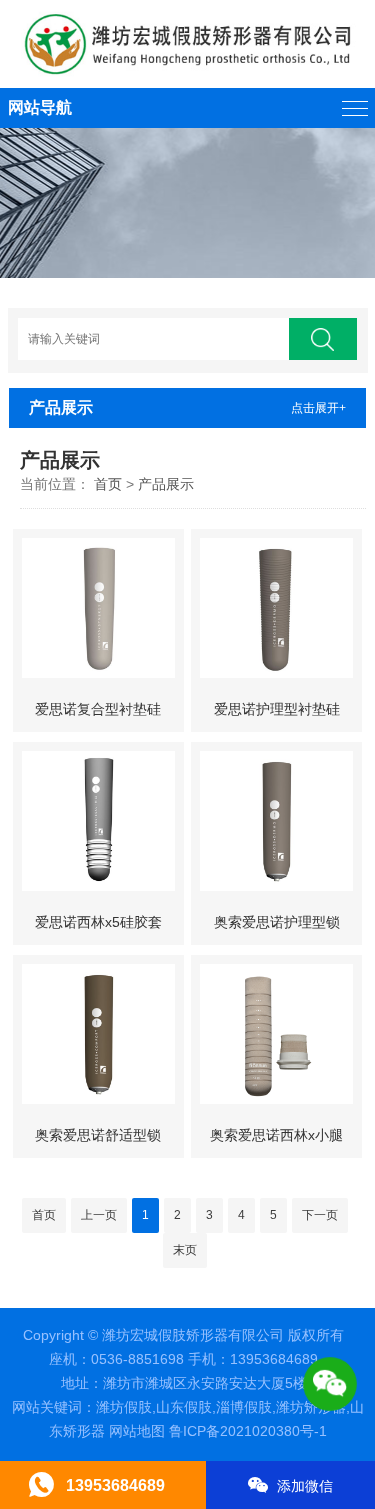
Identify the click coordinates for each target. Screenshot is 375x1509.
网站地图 (137, 1431)
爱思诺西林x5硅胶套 (98, 922)
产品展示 (166, 484)
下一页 (320, 1215)
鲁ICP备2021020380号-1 (248, 1431)
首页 (108, 484)
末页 (185, 1250)
